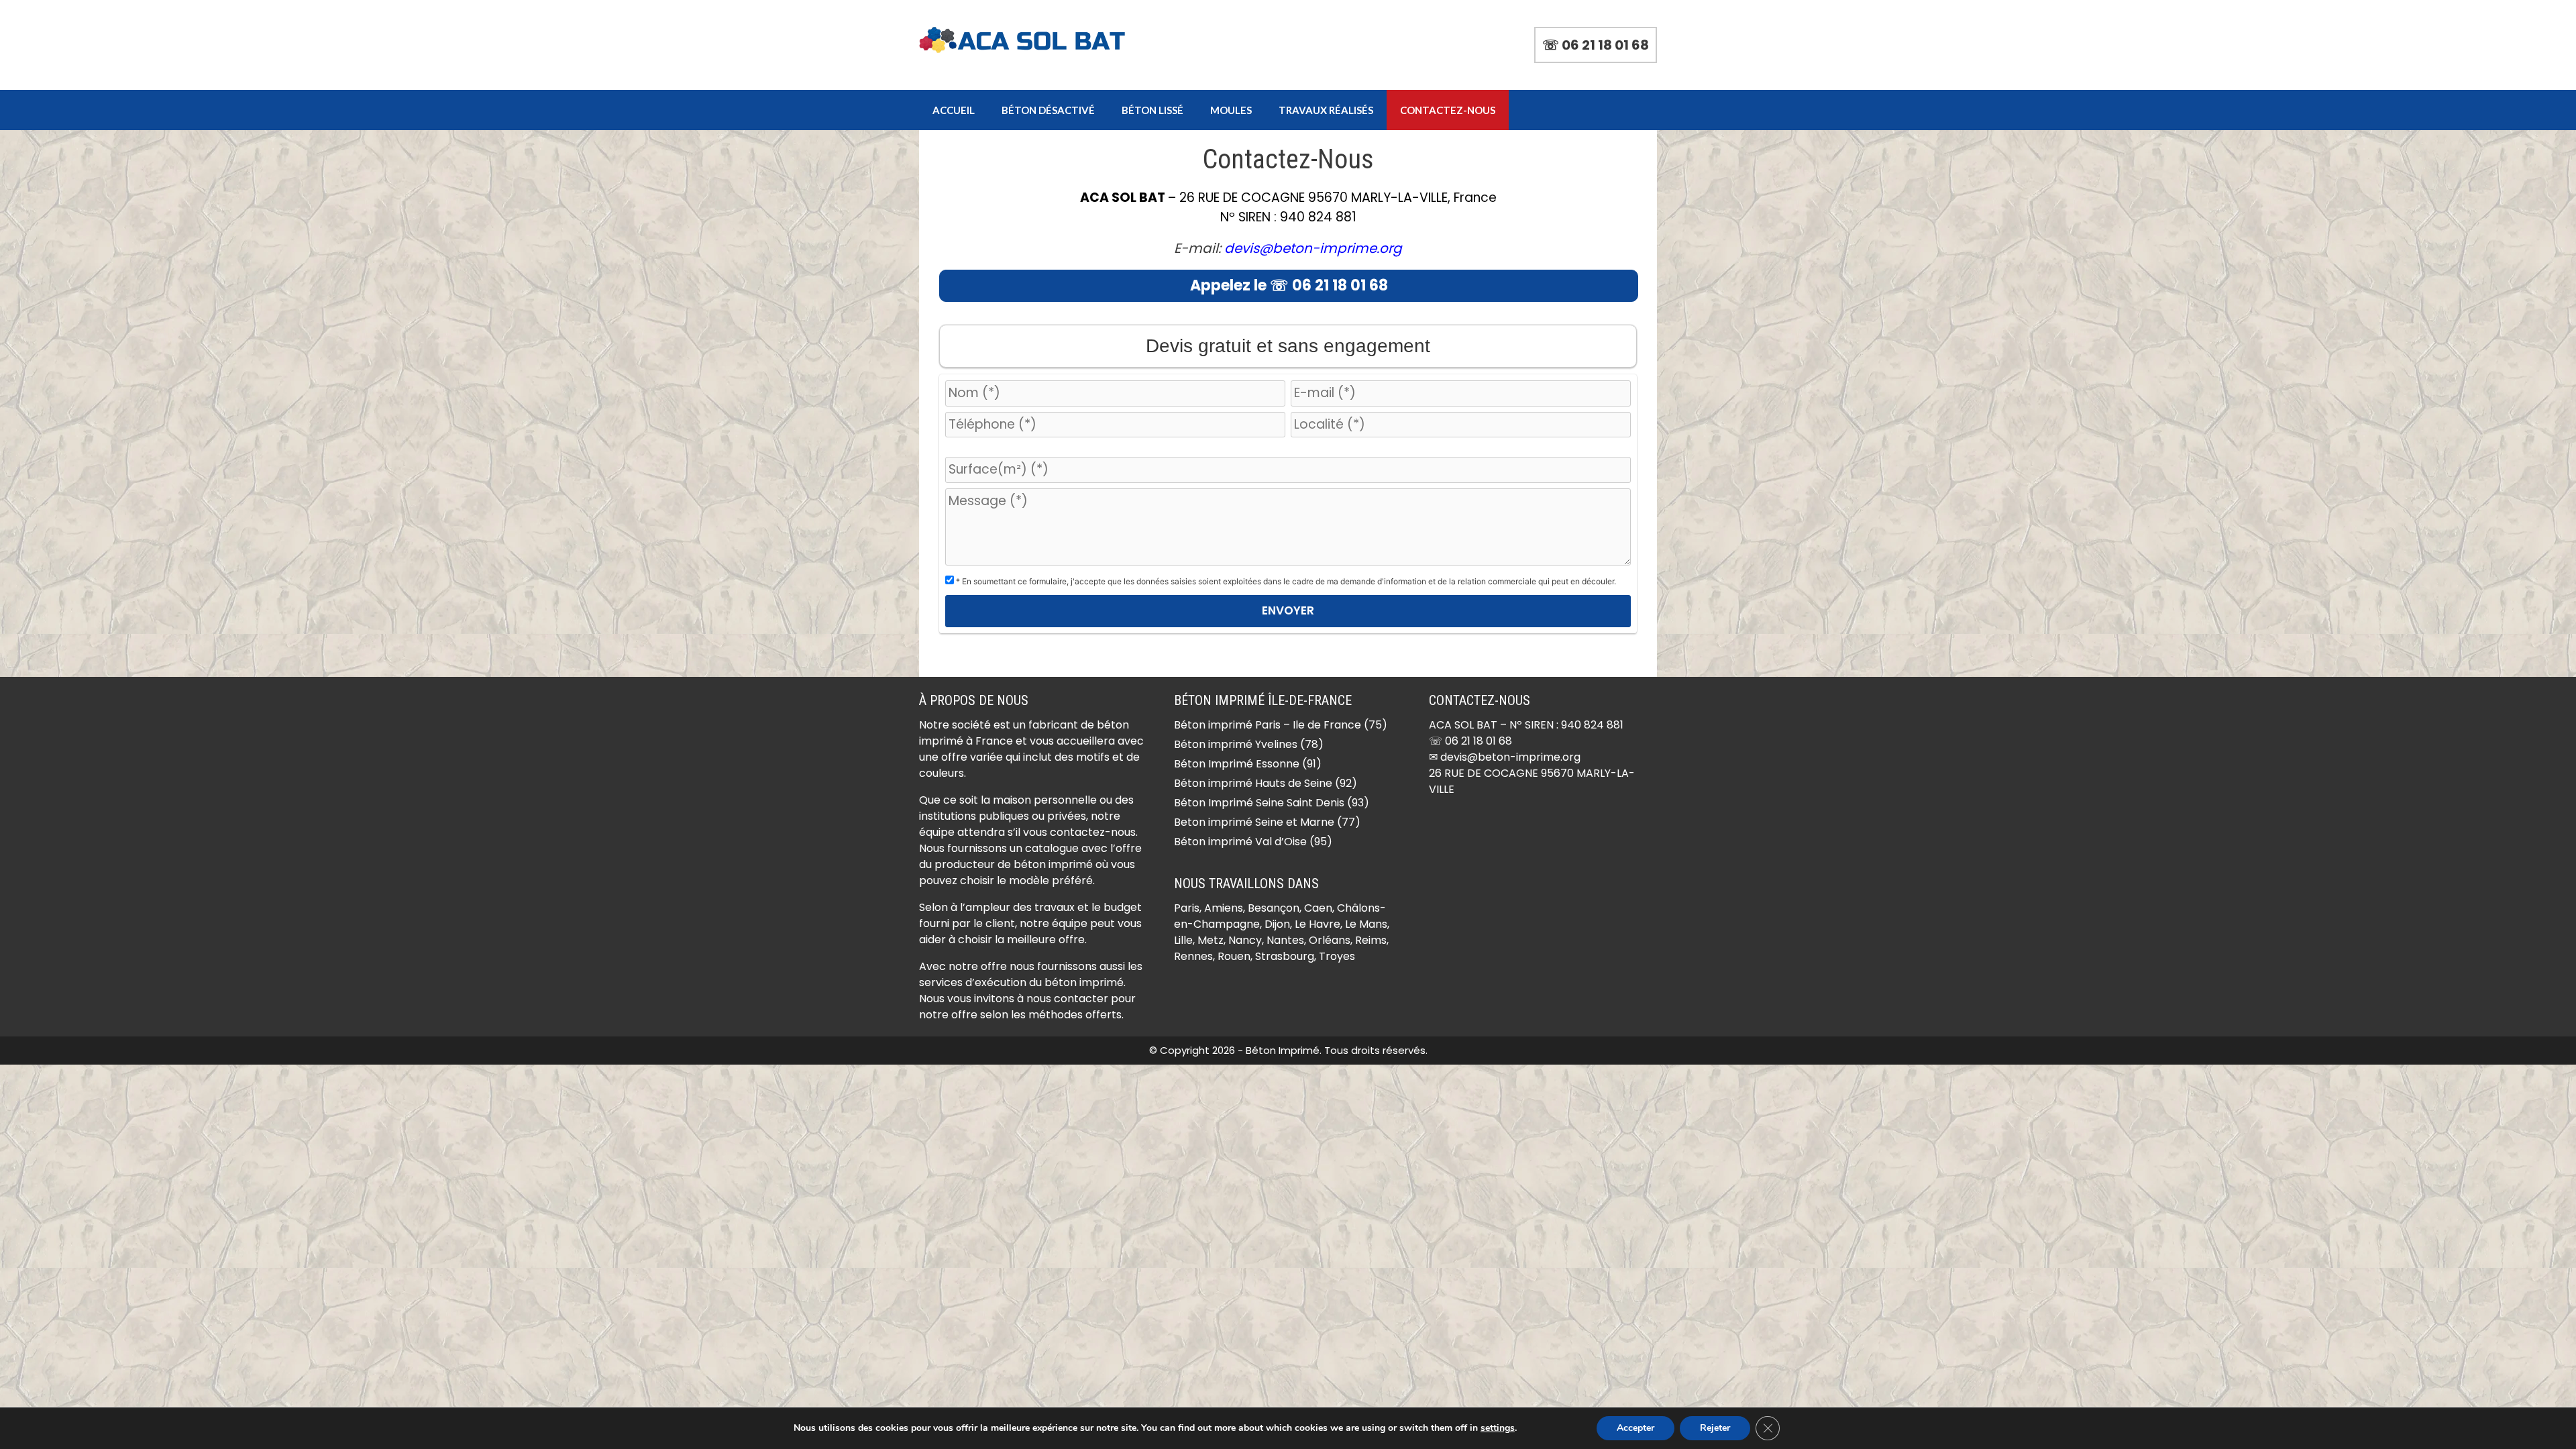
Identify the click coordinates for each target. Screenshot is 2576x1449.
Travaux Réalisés (1326, 110)
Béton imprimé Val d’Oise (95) (1253, 842)
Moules (1231, 110)
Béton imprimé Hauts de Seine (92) (1266, 783)
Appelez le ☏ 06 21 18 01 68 (1289, 285)
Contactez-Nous (1448, 110)
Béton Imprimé (1283, 1050)
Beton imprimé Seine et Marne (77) (1267, 822)
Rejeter (1715, 1428)
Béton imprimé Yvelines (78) (1249, 744)
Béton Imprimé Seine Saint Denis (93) (1272, 803)
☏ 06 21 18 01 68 (1596, 45)
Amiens (1224, 908)
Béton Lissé (1152, 110)
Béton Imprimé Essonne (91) (1248, 764)
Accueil (954, 110)
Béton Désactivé (1048, 110)
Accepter (1635, 1428)
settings (1498, 1428)
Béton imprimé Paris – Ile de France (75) (1281, 725)
